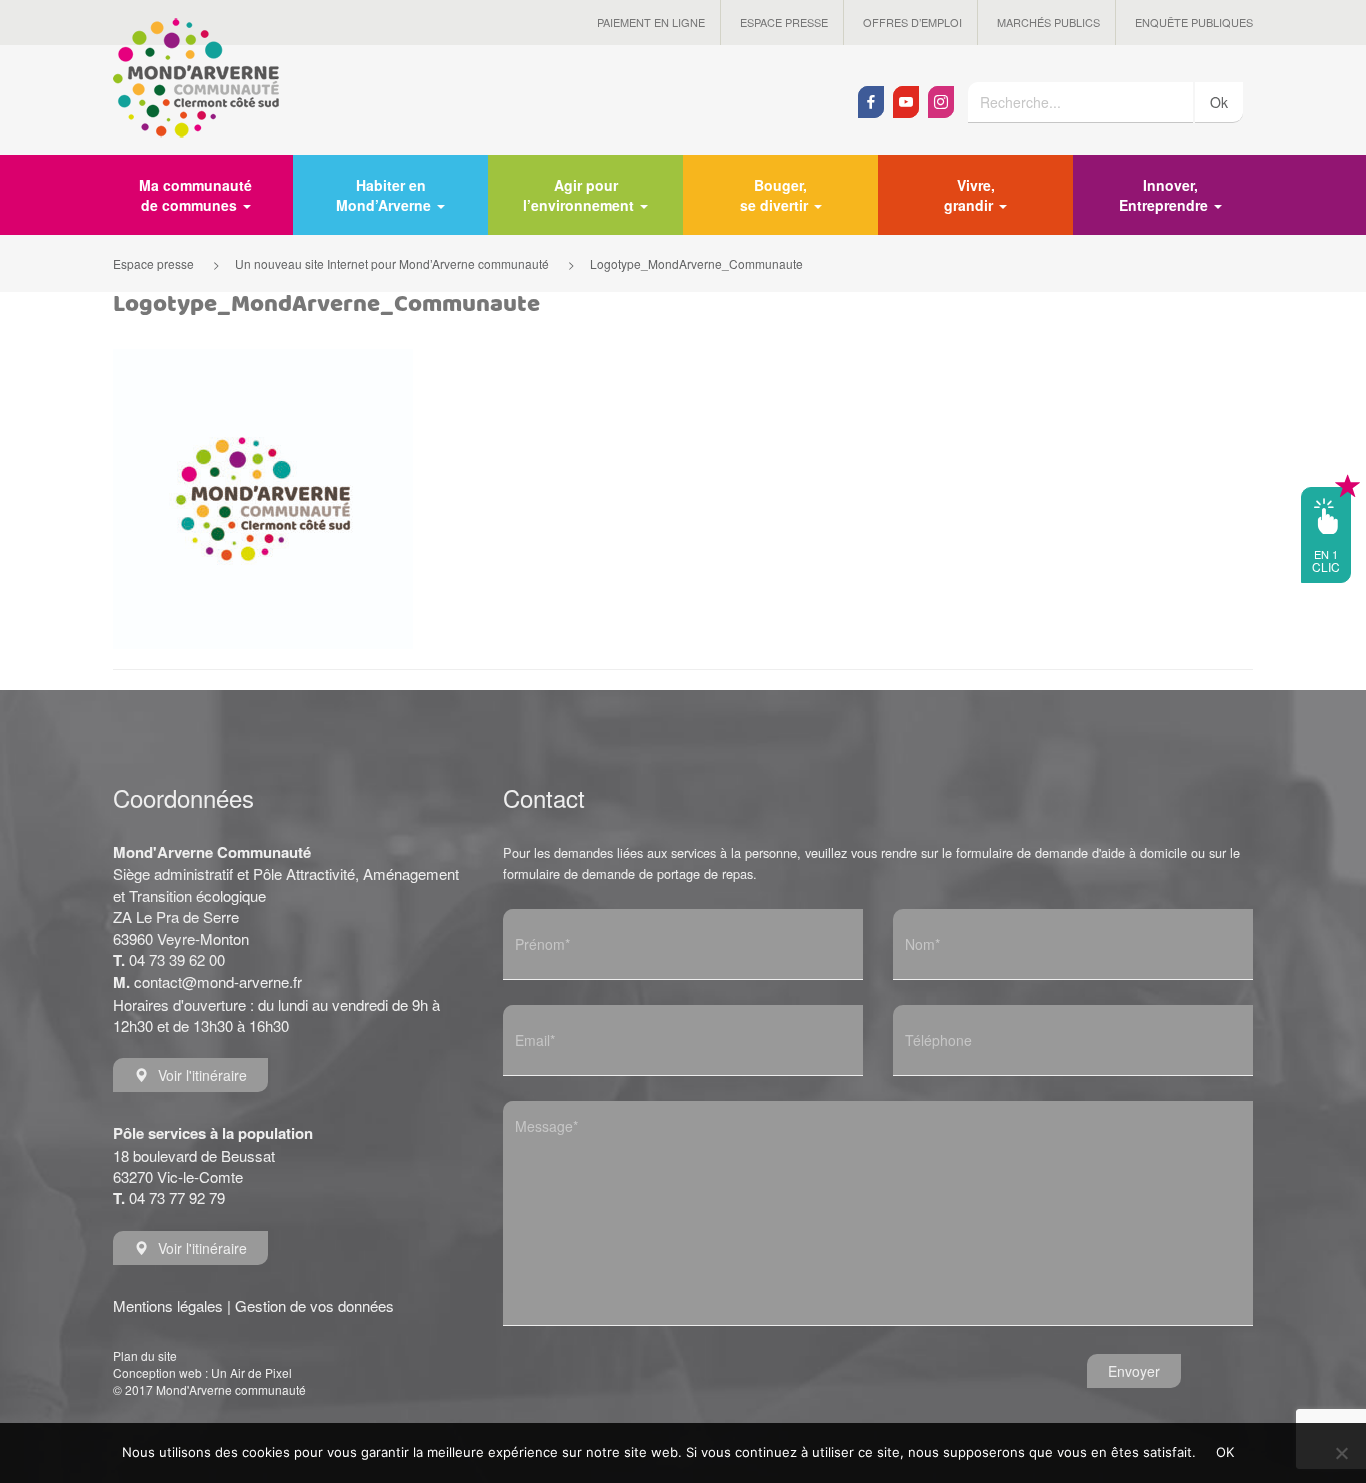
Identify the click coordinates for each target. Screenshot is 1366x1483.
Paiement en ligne (651, 22)
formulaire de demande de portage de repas (628, 873)
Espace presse (784, 22)
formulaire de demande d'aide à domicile (1071, 852)
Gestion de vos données (314, 1305)
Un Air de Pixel (251, 1372)
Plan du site (145, 1355)
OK (1225, 1452)
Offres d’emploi (912, 22)
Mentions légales (168, 1305)
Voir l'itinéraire (202, 1075)
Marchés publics (1048, 22)
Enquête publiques (1194, 22)
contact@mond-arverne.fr (218, 981)
